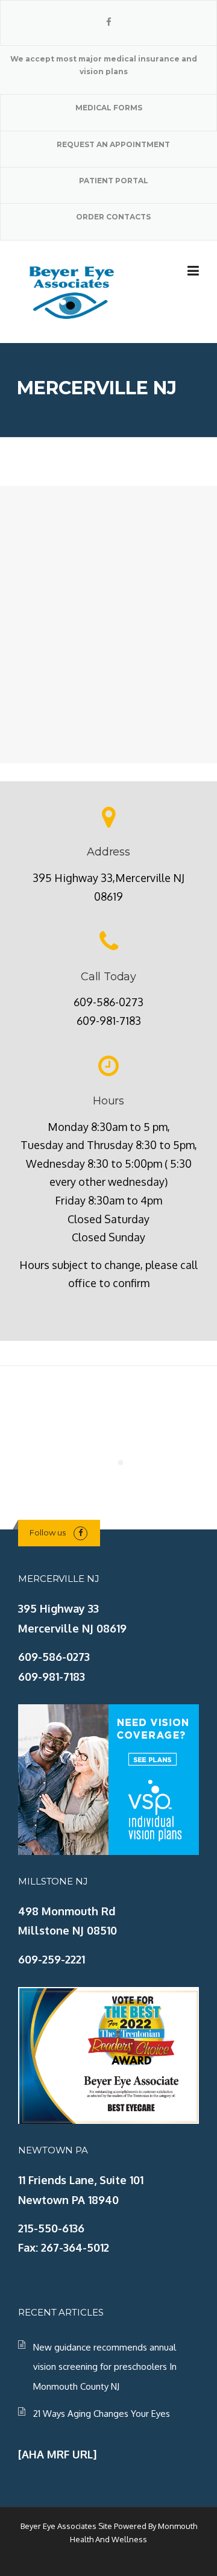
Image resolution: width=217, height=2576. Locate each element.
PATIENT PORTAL (114, 181)
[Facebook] (109, 22)
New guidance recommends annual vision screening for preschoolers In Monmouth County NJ (105, 2367)
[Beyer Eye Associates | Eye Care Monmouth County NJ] (72, 291)
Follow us (48, 1532)
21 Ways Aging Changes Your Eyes (102, 2414)
